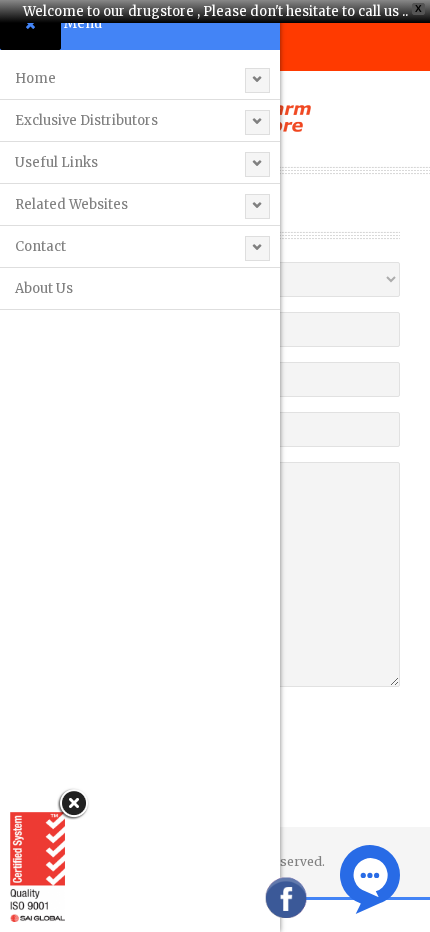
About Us (44, 288)
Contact (40, 246)
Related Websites (71, 204)
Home (35, 78)
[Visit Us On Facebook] (285, 896)
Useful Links (56, 162)
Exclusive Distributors (86, 120)
